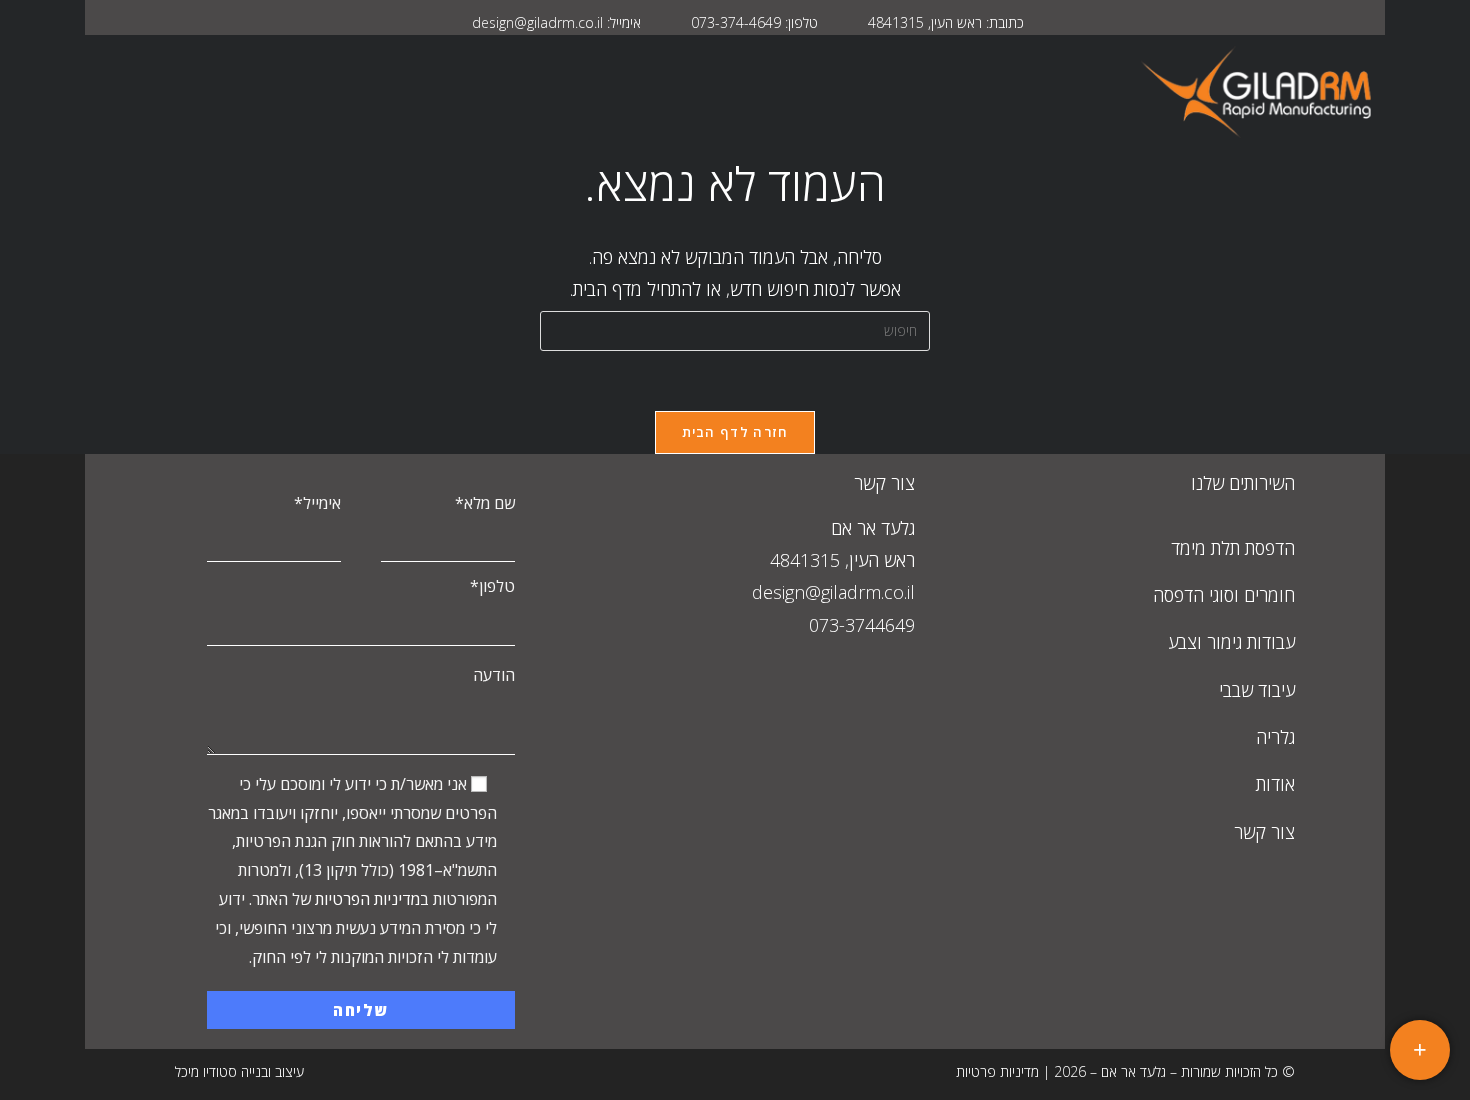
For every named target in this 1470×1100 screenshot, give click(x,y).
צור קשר (1264, 832)
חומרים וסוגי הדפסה (1224, 595)
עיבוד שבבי (1257, 690)
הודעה (494, 675)
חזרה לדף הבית (735, 432)
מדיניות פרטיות (997, 1071)
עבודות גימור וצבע (1231, 642)
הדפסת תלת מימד (1233, 548)
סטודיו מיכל (206, 1071)
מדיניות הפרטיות (367, 899)
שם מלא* (485, 503)
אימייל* (317, 503)
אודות (1275, 784)
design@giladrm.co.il (833, 592)
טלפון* (492, 586)
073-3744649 (862, 625)
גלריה (1275, 737)
